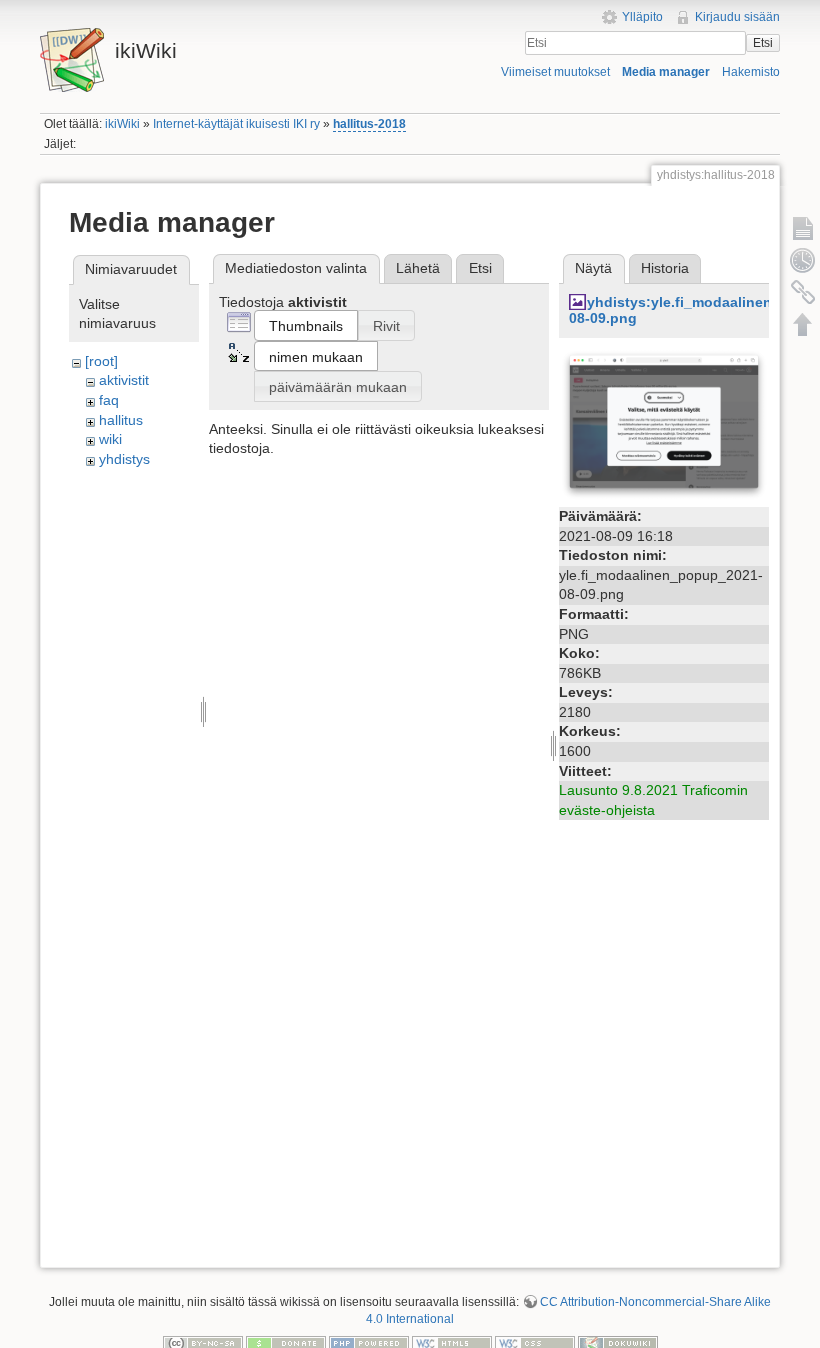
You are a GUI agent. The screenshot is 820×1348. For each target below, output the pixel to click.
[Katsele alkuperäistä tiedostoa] (664, 424)
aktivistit (124, 380)
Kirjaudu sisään (737, 17)
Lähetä (418, 268)
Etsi (763, 43)
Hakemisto (751, 72)
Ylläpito (642, 17)
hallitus (121, 420)
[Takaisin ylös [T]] (803, 324)
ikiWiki (122, 124)
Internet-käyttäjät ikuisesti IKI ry (236, 124)
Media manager (666, 72)
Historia (665, 268)
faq (109, 400)
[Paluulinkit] (803, 292)
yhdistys (124, 459)
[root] (101, 361)
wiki (110, 439)
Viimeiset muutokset (555, 72)
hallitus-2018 (369, 124)
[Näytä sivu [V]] (803, 228)
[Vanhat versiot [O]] (803, 260)
